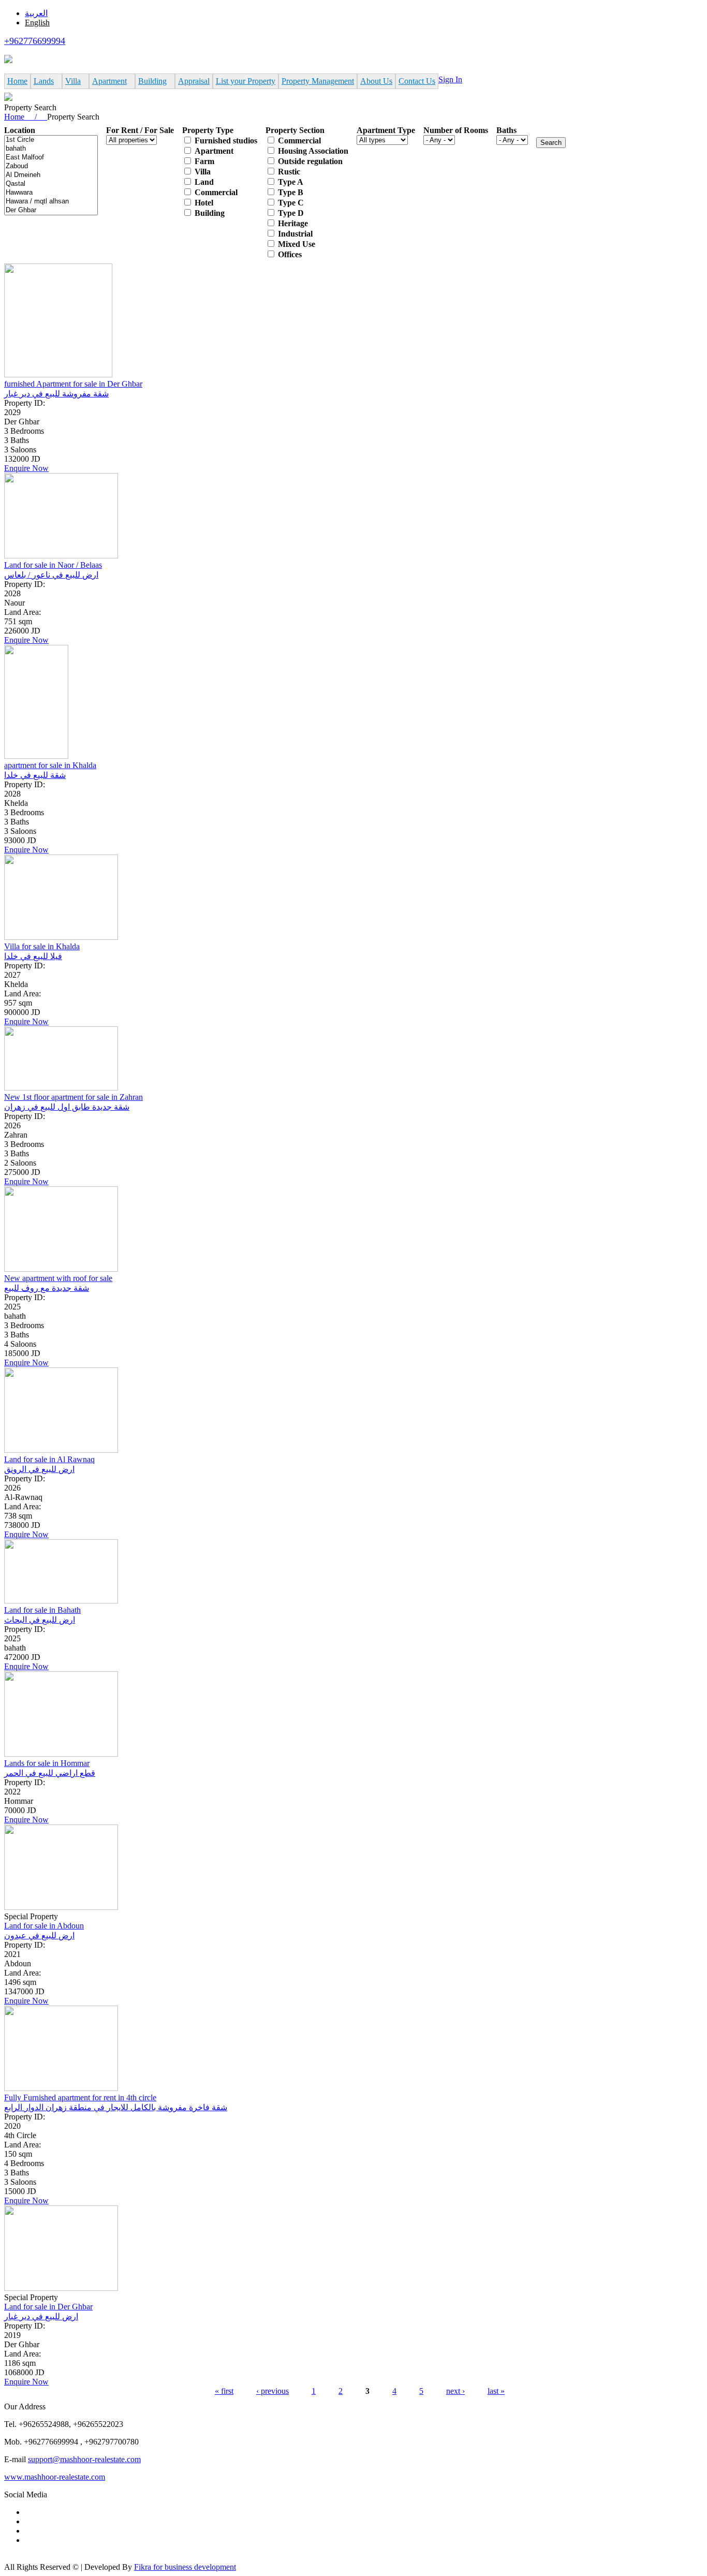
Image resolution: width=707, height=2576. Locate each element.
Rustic (289, 172)
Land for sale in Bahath (42, 1610)
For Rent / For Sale (140, 130)
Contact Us (417, 81)
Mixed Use (297, 244)
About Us (376, 81)
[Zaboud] (51, 166)
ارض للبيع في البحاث (40, 1620)
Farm (204, 161)
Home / (26, 117)
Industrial (295, 234)
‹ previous (273, 2391)
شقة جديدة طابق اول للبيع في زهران (67, 1107)
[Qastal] (51, 184)
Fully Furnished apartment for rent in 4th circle (80, 2097)
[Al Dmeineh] (51, 175)
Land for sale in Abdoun (44, 1926)
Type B (291, 192)
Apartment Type (386, 130)
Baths (506, 130)
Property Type (208, 130)
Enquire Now (26, 468)
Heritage (293, 223)
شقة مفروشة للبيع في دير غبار (56, 394)
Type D (291, 213)
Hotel (204, 203)
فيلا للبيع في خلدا (33, 956)
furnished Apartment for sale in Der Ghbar (73, 384)
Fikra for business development (185, 2567)
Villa (73, 81)
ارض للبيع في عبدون (39, 1935)
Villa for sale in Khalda (42, 946)
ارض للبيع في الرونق (39, 1469)
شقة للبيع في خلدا (35, 775)
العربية (36, 13)
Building (152, 81)
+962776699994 (35, 41)
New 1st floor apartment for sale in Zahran (73, 1097)
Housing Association (313, 151)
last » (496, 2391)
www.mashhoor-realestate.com (55, 2477)
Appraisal (194, 81)
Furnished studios (226, 141)
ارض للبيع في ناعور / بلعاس (51, 575)
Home (17, 81)
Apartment (109, 81)
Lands (44, 81)
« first (224, 2391)
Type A (291, 182)
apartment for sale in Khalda (50, 765)
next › (455, 2391)
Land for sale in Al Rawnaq (49, 1459)
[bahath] (51, 149)
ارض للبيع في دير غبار (41, 2316)
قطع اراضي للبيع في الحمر (50, 1773)
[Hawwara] (51, 193)
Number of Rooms (456, 130)
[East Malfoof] (51, 158)
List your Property (246, 81)
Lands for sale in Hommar (47, 1763)
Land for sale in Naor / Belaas (53, 565)
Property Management (318, 81)
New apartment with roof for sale (58, 1278)
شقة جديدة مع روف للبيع (47, 1288)
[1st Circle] (51, 140)
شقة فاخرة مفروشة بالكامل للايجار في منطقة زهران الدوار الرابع (116, 2107)
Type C (291, 203)
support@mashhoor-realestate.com (84, 2459)
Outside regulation (310, 161)
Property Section (295, 130)
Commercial (216, 192)
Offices (290, 254)
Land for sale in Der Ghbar (48, 2307)
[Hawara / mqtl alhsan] (51, 202)
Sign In (450, 79)
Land (204, 182)
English (37, 23)
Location (20, 130)
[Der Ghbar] (51, 210)
